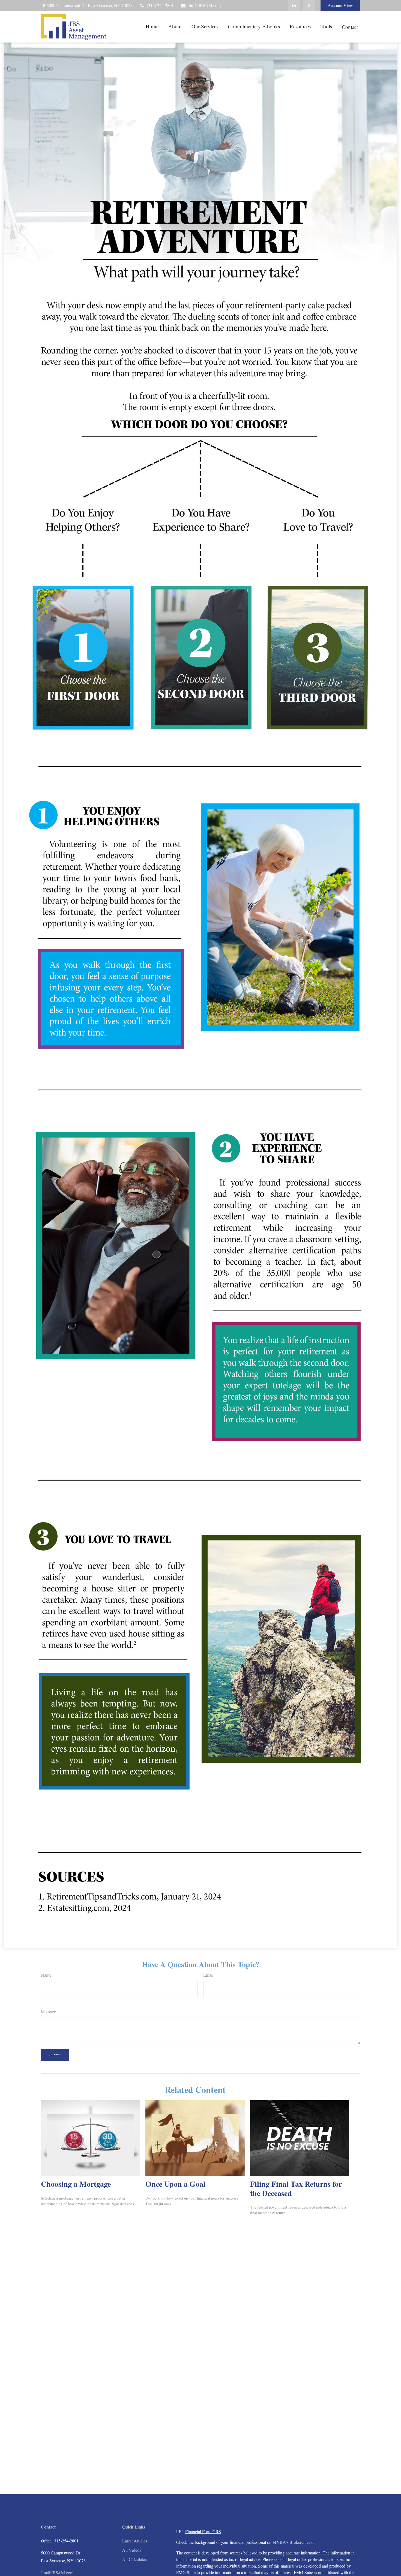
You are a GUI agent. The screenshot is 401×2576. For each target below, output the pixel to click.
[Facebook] (309, 5)
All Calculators (135, 2559)
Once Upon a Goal (175, 2184)
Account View (340, 5)
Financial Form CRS (203, 2531)
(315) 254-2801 (160, 5)
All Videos (132, 2550)
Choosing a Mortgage (76, 2184)
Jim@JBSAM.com (204, 5)
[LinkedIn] (294, 5)
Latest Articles (135, 2541)
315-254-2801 (66, 2541)
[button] (152, 26)
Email (208, 1975)
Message (48, 2011)
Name (46, 1975)
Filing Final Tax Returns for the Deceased (296, 2188)
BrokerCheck (301, 2542)
